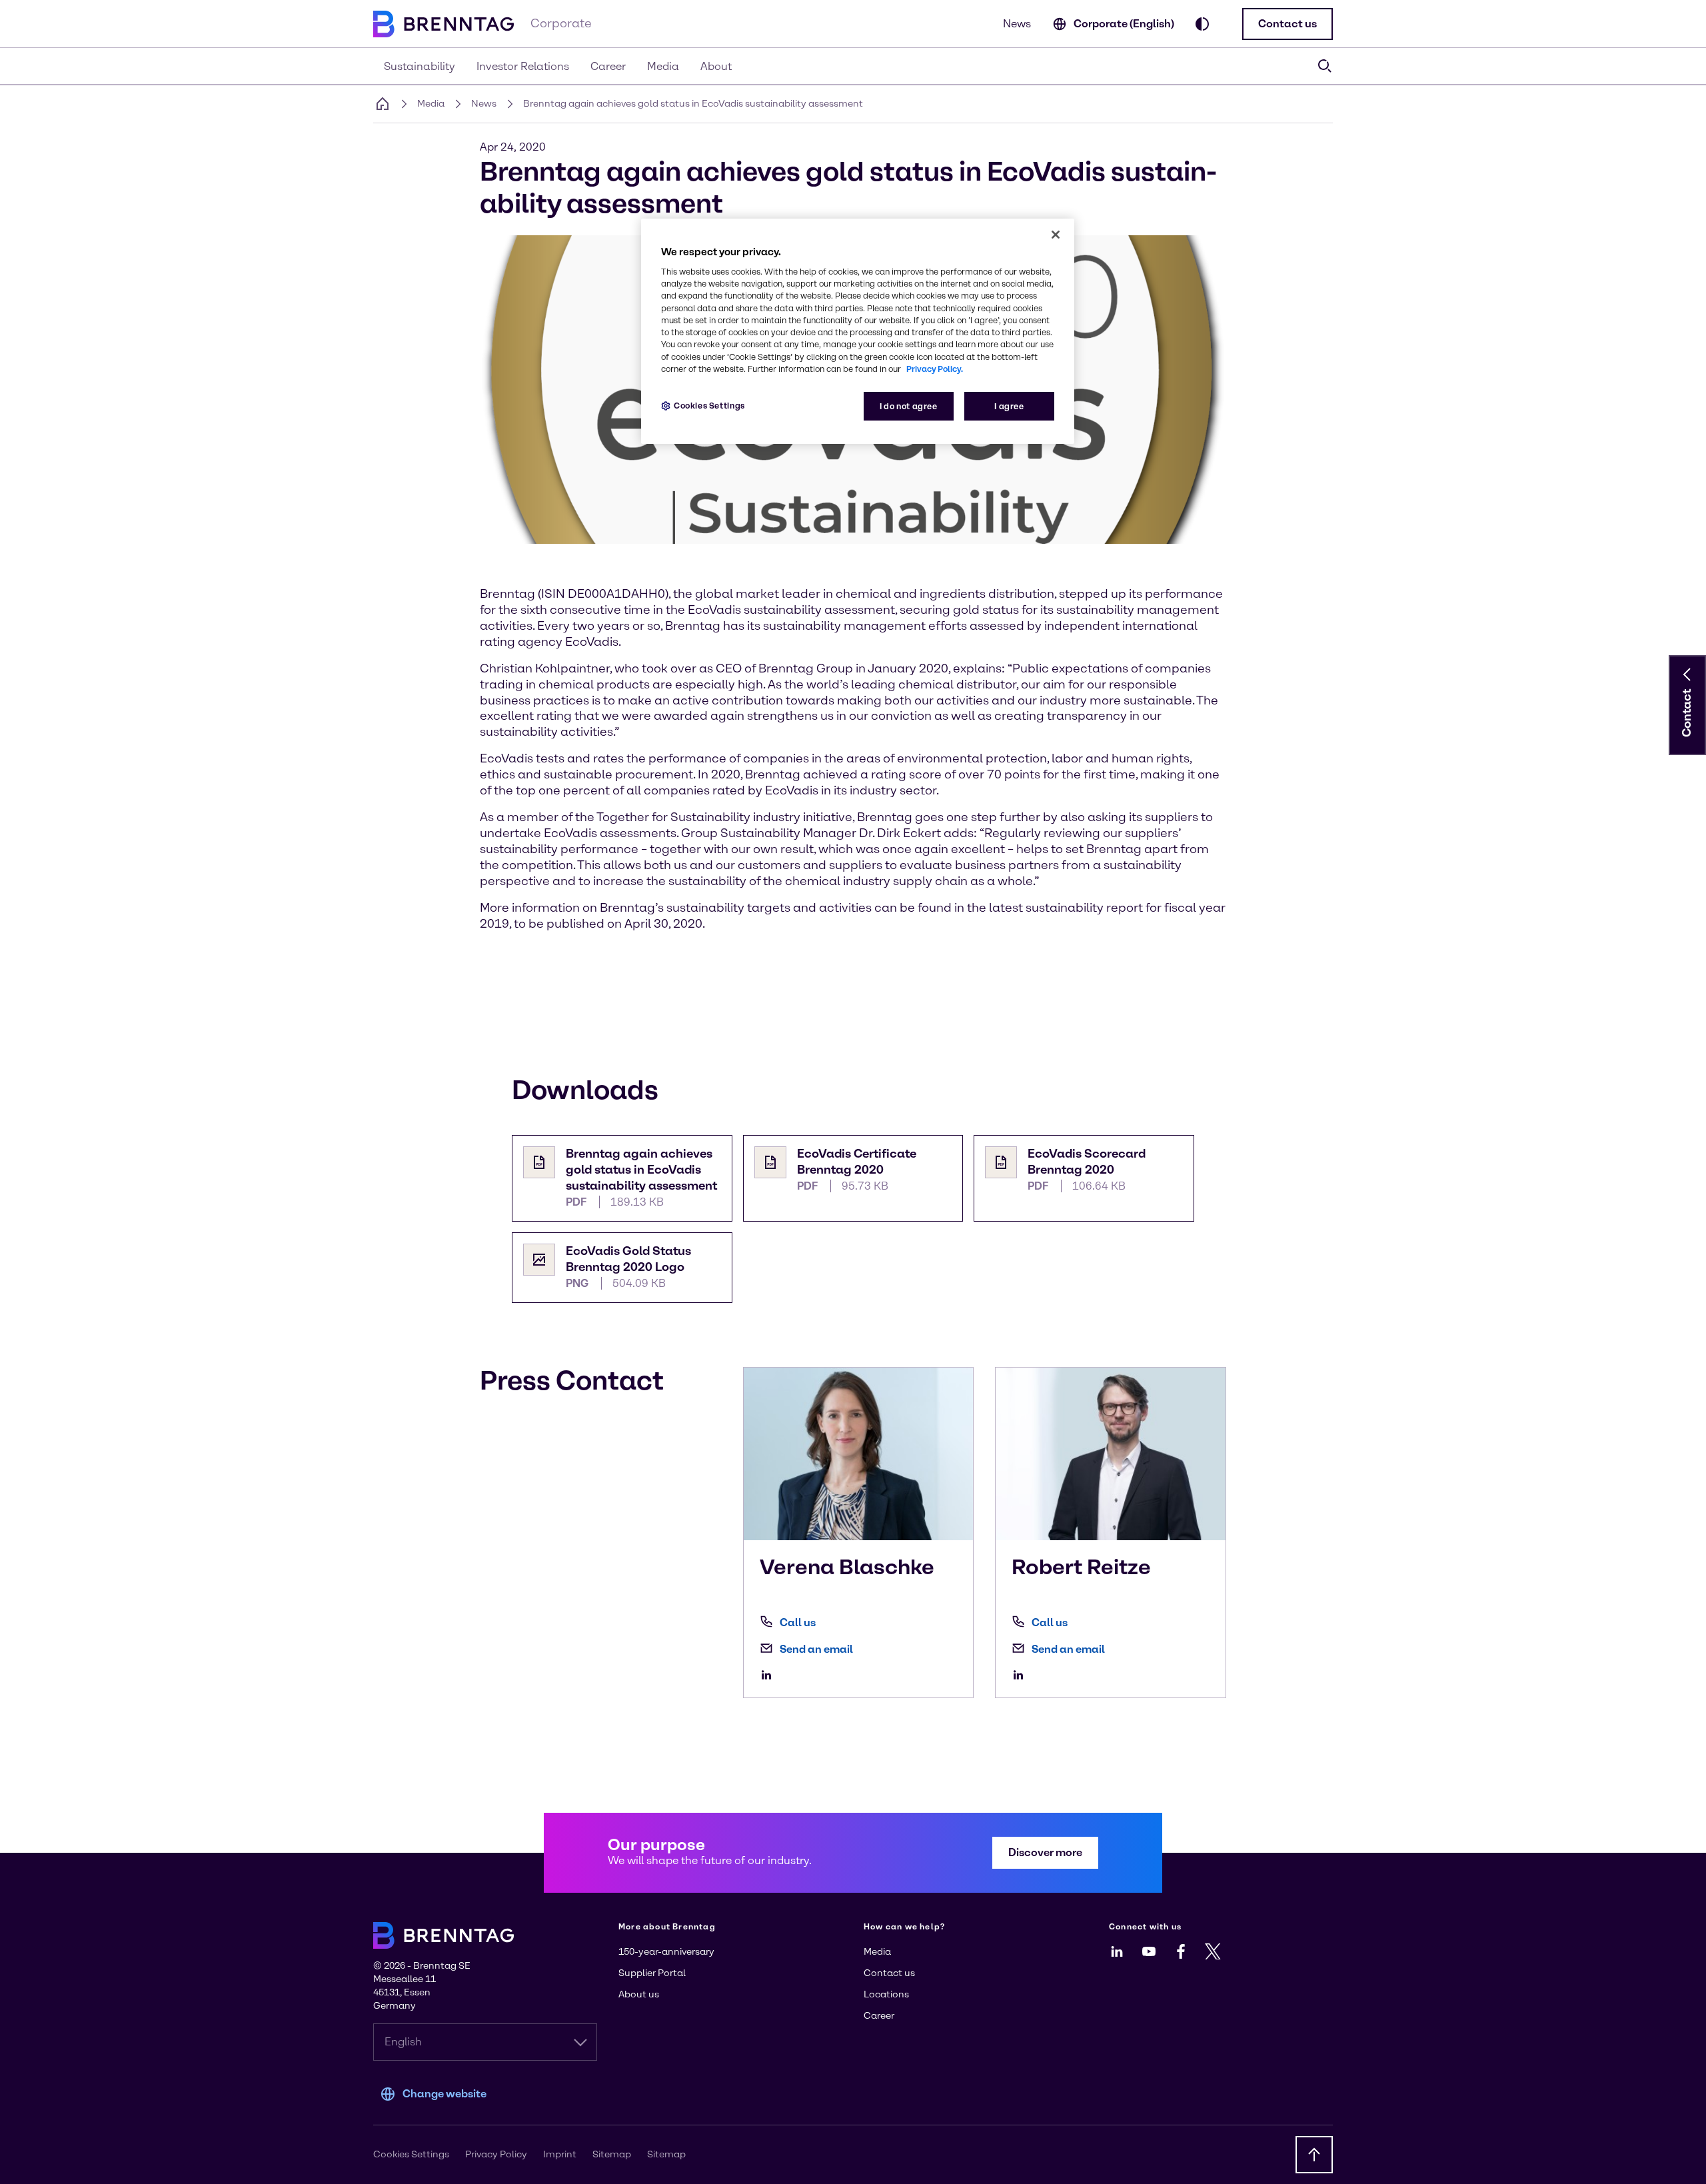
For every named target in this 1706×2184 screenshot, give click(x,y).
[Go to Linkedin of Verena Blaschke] (770, 1675)
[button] (1287, 24)
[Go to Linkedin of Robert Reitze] (1022, 1675)
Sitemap (612, 2154)
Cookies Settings (709, 406)
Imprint (560, 2154)
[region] (858, 332)
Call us (798, 1623)
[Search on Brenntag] (1325, 66)
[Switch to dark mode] (1202, 24)
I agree (1009, 406)
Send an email (816, 1649)
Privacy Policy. (935, 369)
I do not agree (909, 406)
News (1017, 24)
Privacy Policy (496, 2154)
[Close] (1056, 235)
